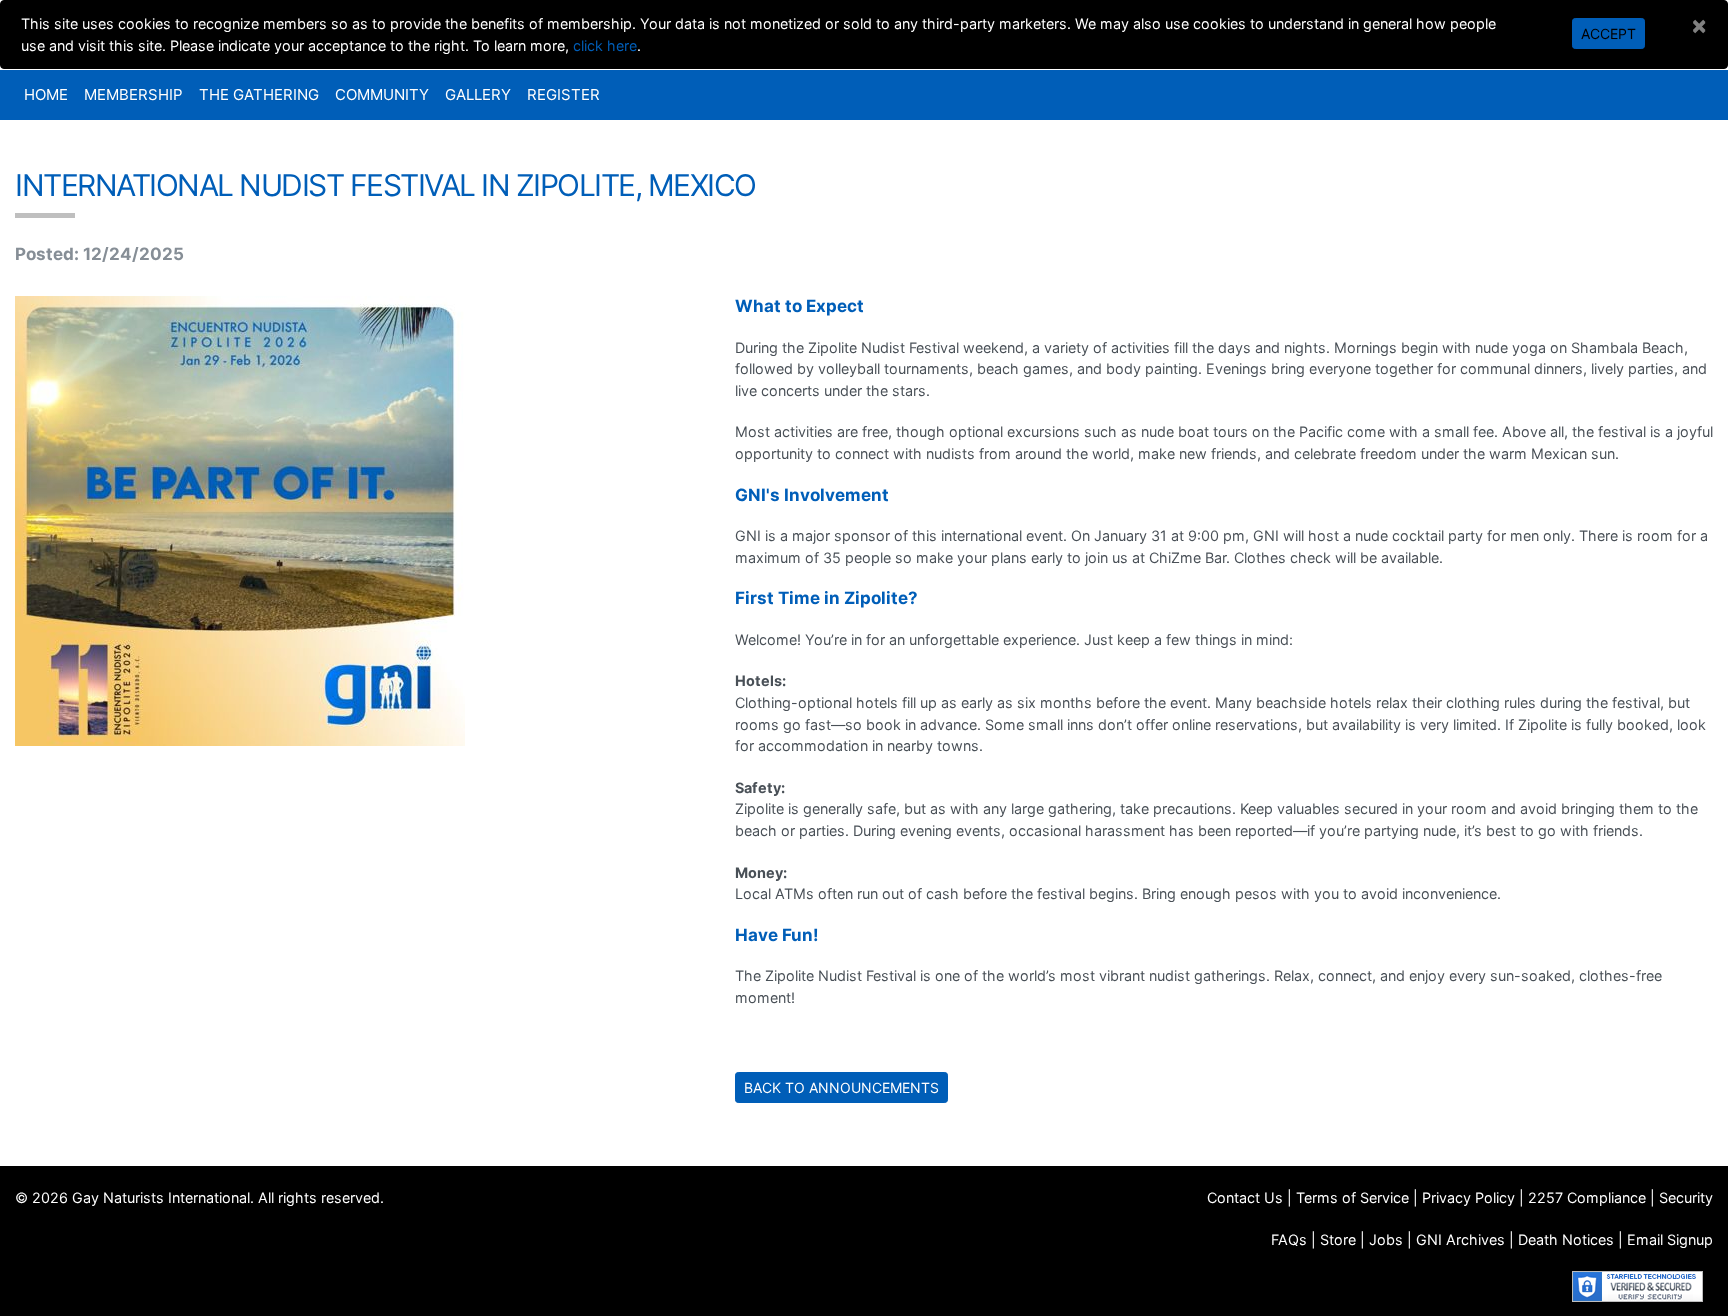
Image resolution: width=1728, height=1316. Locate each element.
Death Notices (1566, 1239)
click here (605, 45)
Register (563, 94)
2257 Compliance (1587, 1197)
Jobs (1386, 1239)
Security (1686, 1197)
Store (1338, 1239)
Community (382, 94)
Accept (1608, 33)
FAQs (1289, 1239)
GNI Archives (1460, 1239)
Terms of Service (1352, 1197)
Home (46, 94)
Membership (133, 94)
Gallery (478, 94)
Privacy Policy (1468, 1197)
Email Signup (1670, 1239)
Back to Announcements (841, 1087)
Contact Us (1245, 1197)
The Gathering (259, 94)
